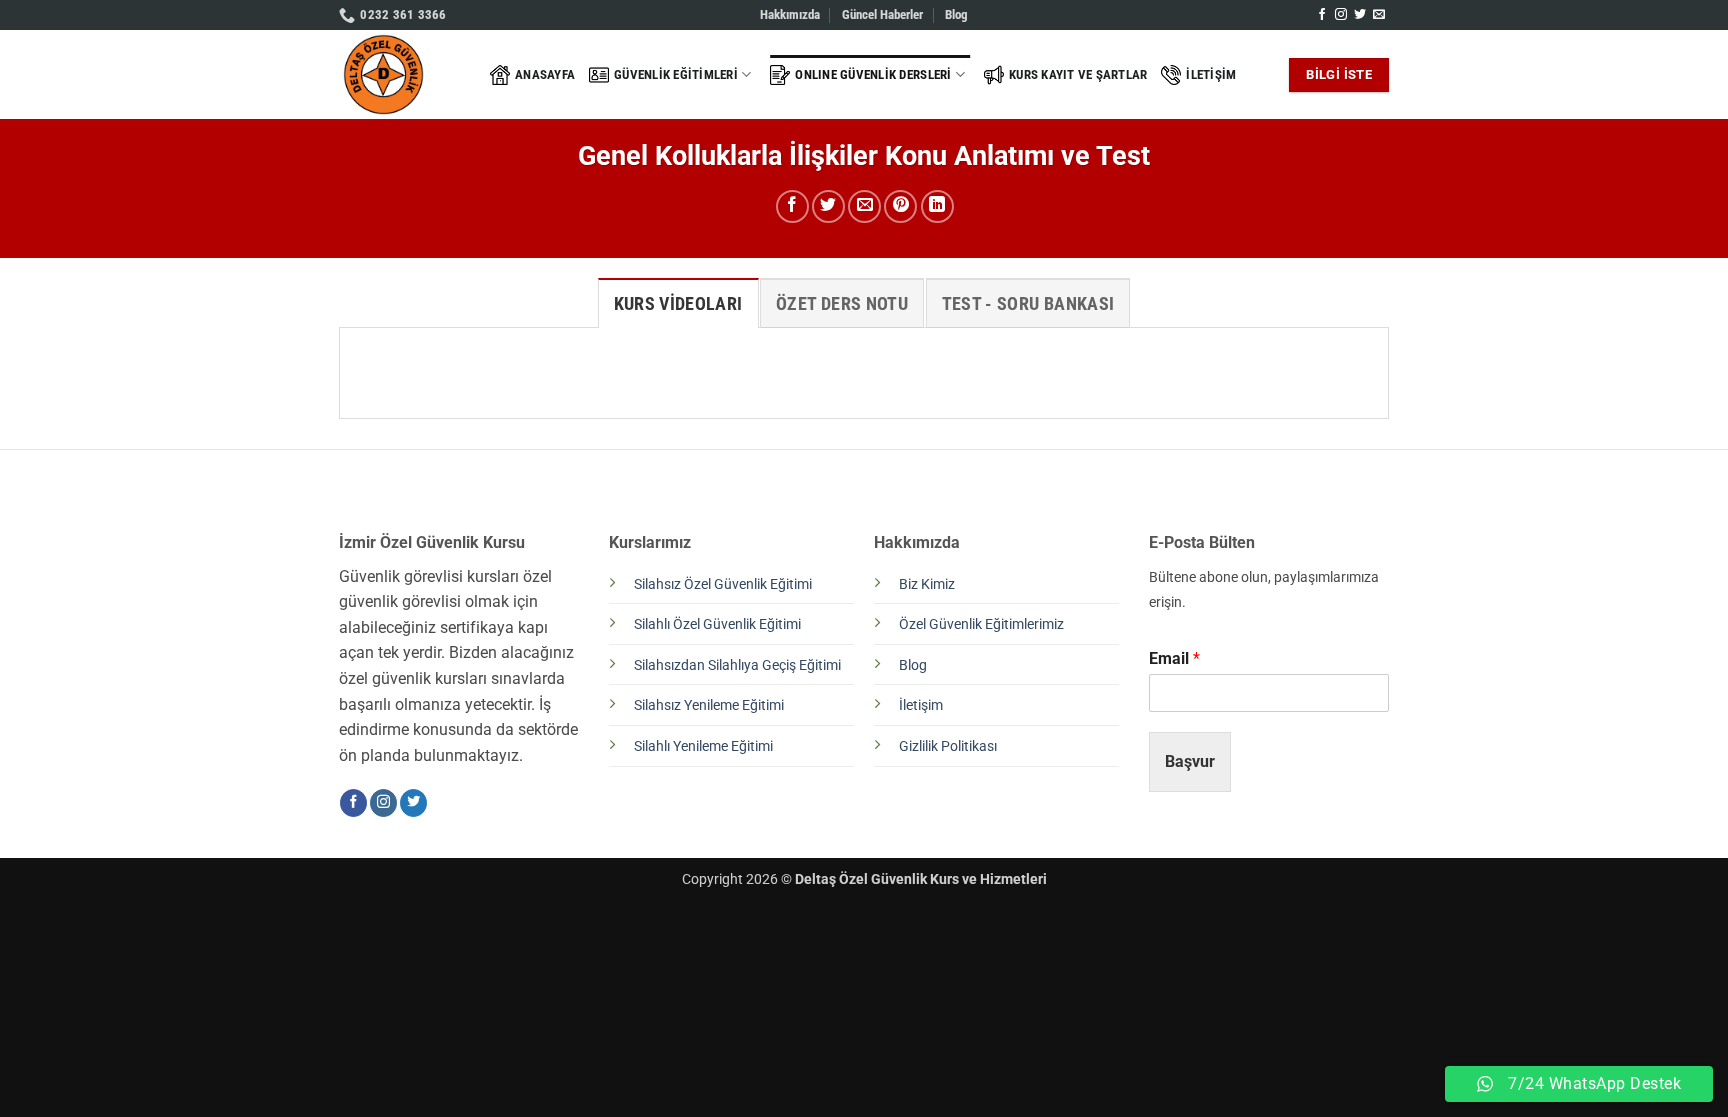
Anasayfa (545, 74)
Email (1174, 658)
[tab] (678, 303)
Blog (956, 14)
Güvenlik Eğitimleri (676, 74)
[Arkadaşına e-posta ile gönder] (864, 206)
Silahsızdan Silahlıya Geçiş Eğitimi (737, 665)
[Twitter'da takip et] (1360, 15)
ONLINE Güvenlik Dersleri (873, 74)
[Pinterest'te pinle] (900, 206)
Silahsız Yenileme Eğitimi (709, 705)
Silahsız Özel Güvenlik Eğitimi (723, 584)
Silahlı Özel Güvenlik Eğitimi (717, 624)
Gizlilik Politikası (948, 746)
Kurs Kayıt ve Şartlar (1078, 74)
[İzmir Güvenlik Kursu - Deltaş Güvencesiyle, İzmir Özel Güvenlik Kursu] (399, 74)
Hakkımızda (790, 14)
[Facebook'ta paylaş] (792, 206)
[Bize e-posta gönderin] (1379, 15)
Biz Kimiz (927, 584)
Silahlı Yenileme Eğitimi (703, 746)
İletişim (1211, 74)
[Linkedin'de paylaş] (937, 206)
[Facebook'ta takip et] (1322, 15)
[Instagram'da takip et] (1341, 15)
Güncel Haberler (882, 14)
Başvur (1190, 761)
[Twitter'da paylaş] (828, 206)
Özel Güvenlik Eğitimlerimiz (981, 624)
